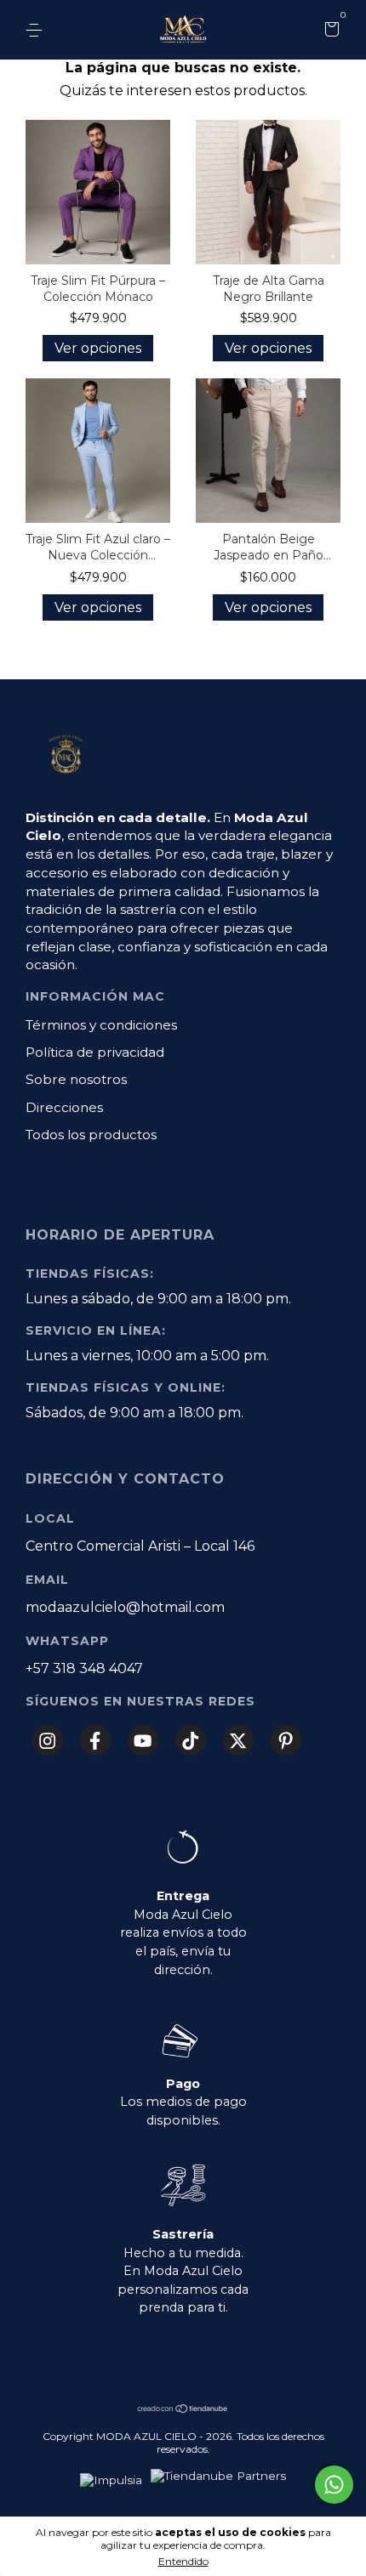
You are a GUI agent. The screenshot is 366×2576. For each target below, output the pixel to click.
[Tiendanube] (183, 2409)
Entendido (183, 2561)
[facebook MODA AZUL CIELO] (95, 1740)
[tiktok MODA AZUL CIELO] (191, 1740)
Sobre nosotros (76, 1079)
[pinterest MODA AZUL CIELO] (286, 1740)
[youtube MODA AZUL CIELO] (143, 1740)
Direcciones (64, 1107)
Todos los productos (91, 1135)
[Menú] (37, 31)
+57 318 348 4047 (84, 1668)
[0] (329, 31)
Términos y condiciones (101, 1025)
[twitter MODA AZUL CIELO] (238, 1740)
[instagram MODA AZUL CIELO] (48, 1740)
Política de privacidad (95, 1052)
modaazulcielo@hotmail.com (125, 1607)
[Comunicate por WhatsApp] (334, 2485)
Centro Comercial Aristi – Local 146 (140, 1546)
